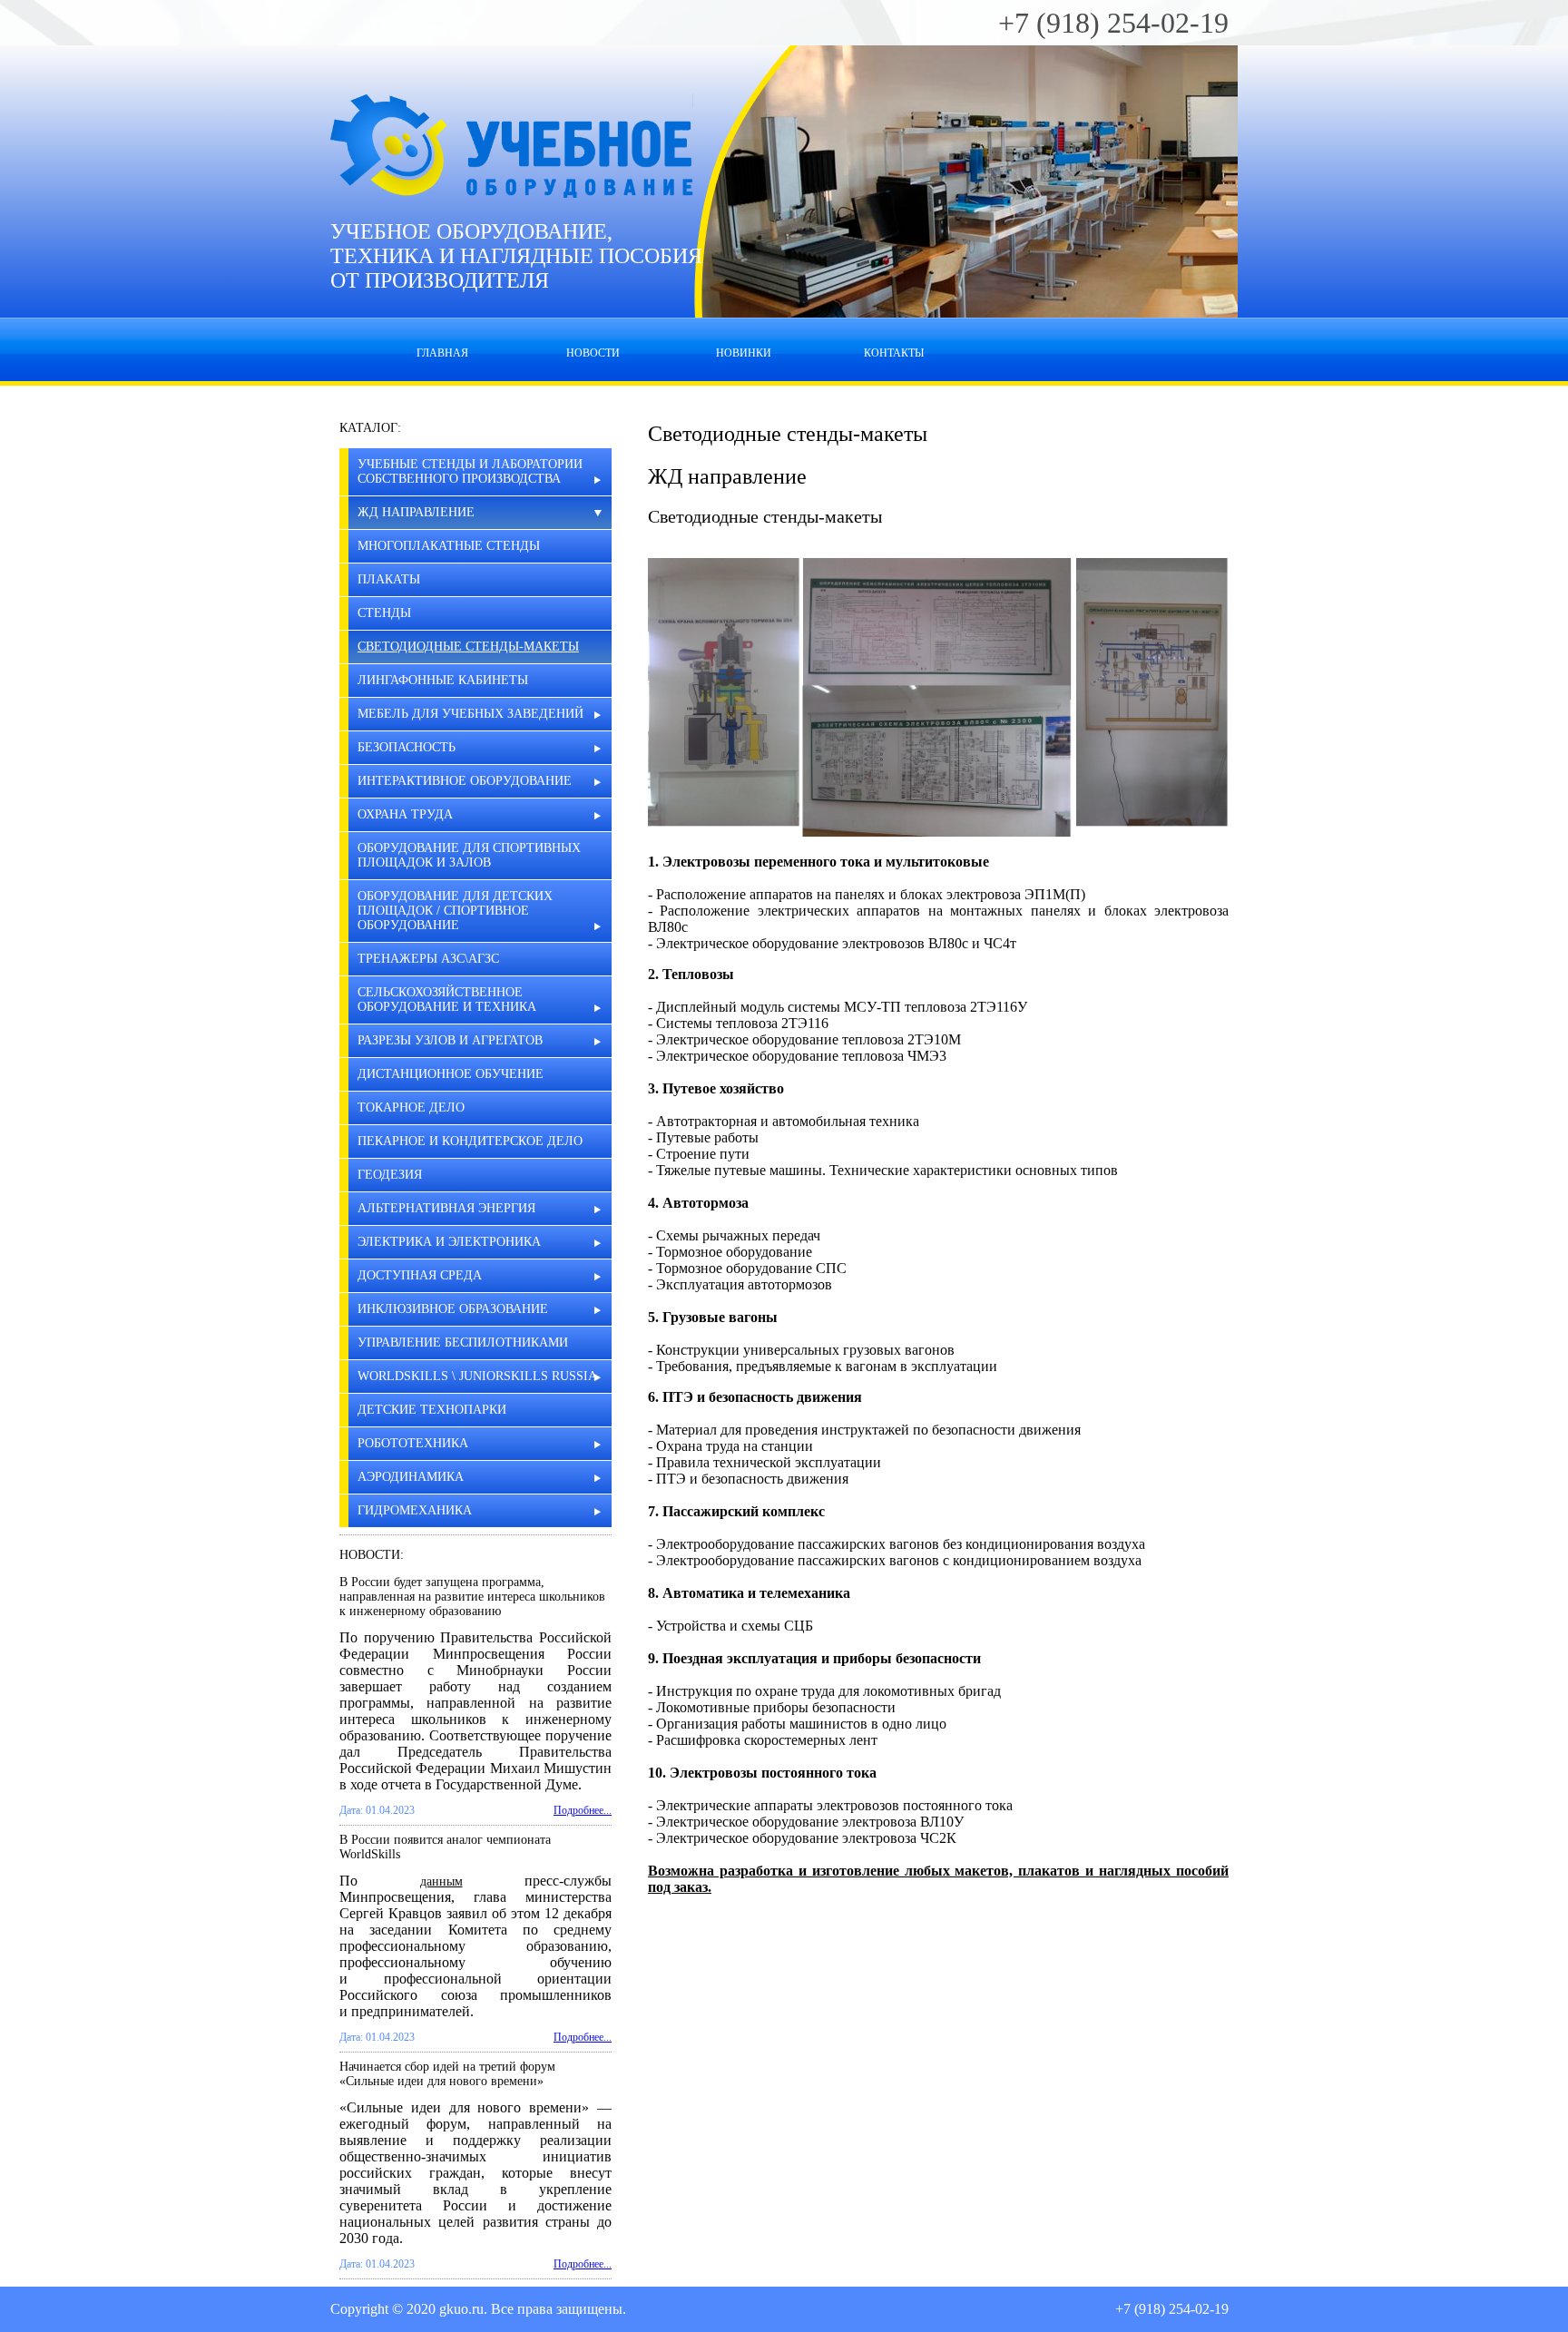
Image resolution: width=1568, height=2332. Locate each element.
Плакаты (389, 579)
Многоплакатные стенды (449, 546)
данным (441, 1881)
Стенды (384, 613)
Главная (442, 353)
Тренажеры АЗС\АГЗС (428, 959)
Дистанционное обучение (451, 1074)
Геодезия (390, 1175)
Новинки (744, 353)
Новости (593, 353)
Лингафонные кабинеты (443, 680)
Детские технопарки (432, 1410)
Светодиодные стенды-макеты (468, 647)
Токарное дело (411, 1107)
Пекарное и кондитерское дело (470, 1141)
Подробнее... (583, 1810)
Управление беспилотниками (463, 1342)
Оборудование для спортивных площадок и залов (469, 855)
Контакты (894, 353)
